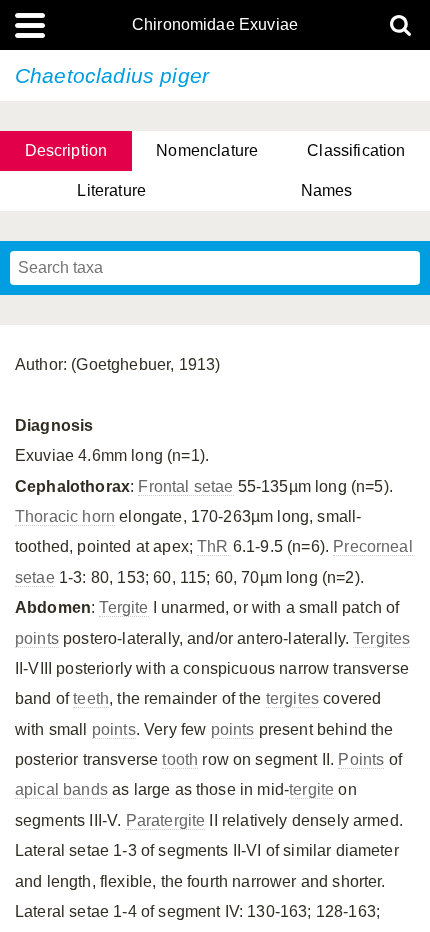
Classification (356, 150)
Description (66, 150)
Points (361, 759)
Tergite (123, 607)
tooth (180, 759)
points (37, 638)
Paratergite (166, 820)
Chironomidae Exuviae (215, 25)
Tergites (381, 638)
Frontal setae (185, 486)
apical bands (61, 789)
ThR (212, 546)
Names (327, 190)
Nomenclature (207, 150)
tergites (292, 698)
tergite (311, 789)
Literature (111, 190)
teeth (91, 698)
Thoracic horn (65, 516)
